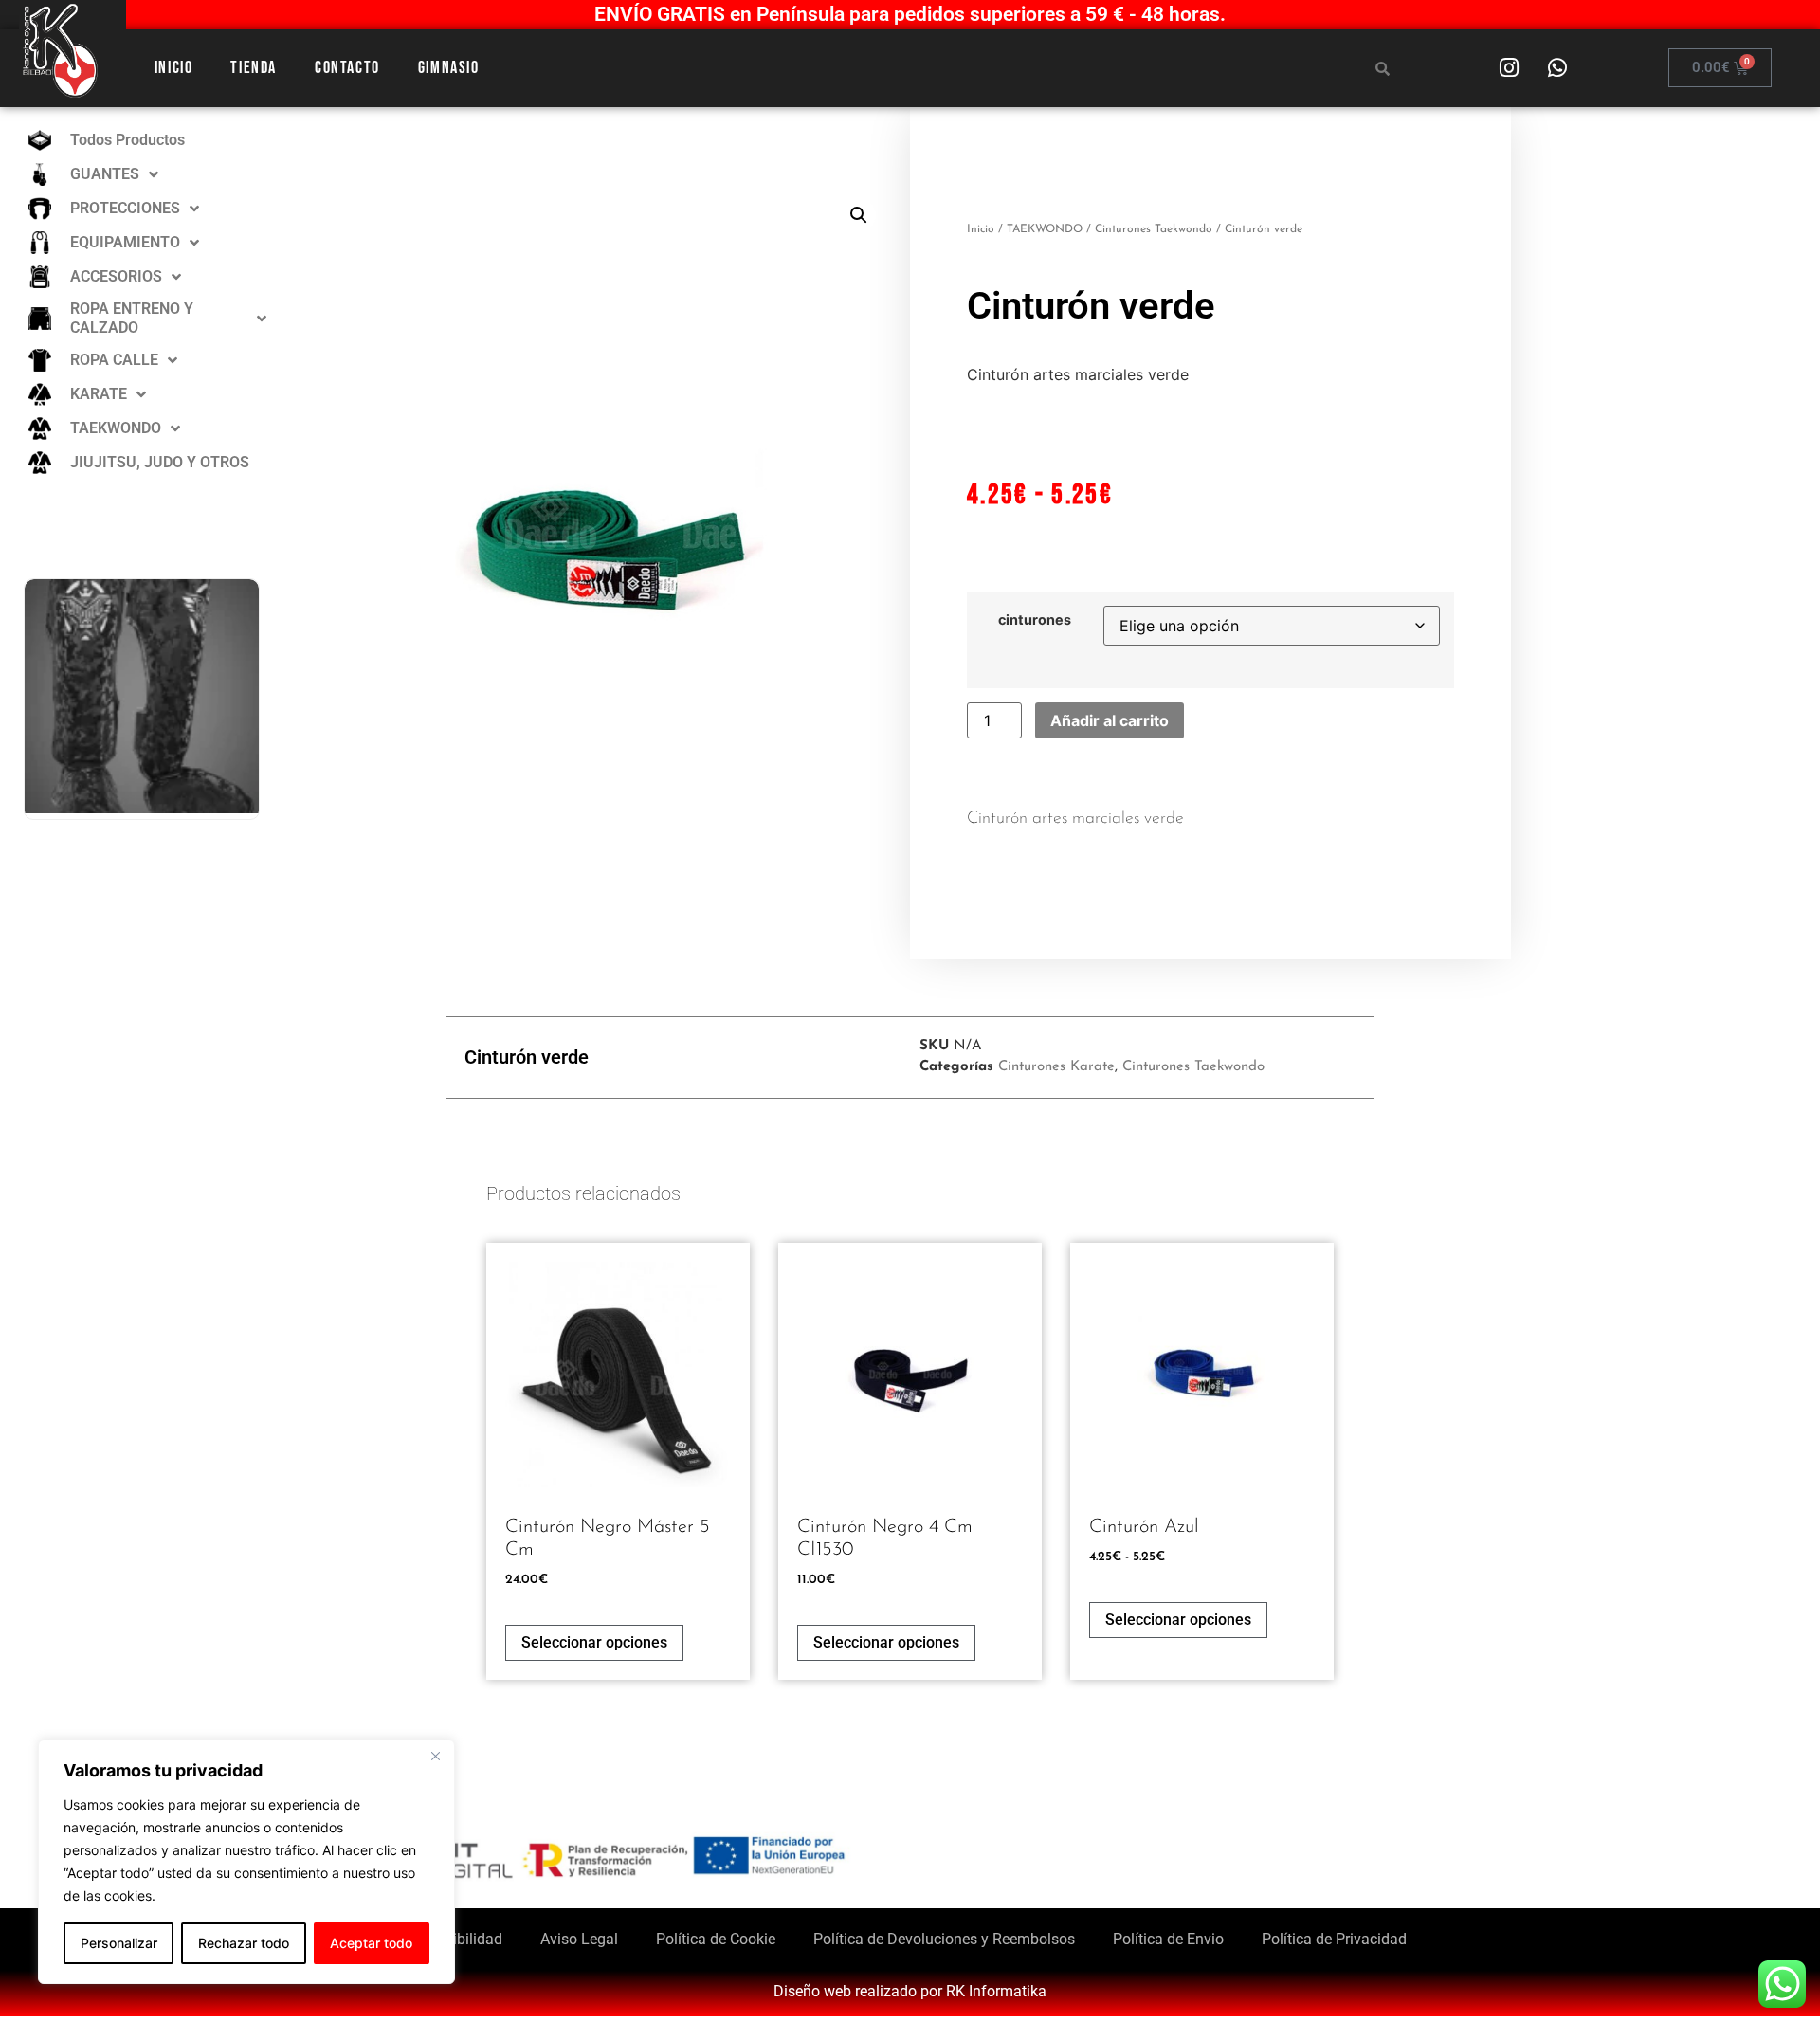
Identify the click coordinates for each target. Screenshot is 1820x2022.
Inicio (174, 68)
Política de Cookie (716, 1939)
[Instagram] (1509, 68)
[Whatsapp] (1557, 68)
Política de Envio (1168, 1939)
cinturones (1035, 620)
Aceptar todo (371, 1943)
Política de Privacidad (1334, 1939)
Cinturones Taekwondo (1154, 229)
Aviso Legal (579, 1939)
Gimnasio (449, 68)
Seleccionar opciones (594, 1642)
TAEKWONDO (1045, 229)
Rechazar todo (244, 1943)
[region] (246, 1862)
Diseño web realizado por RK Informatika (910, 1991)
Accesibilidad (458, 1939)
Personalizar (119, 1943)
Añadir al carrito (1110, 720)
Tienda (254, 68)
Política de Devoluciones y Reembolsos (944, 1939)
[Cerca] (435, 1756)
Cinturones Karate (1056, 1067)
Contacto (347, 68)
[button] (859, 215)
